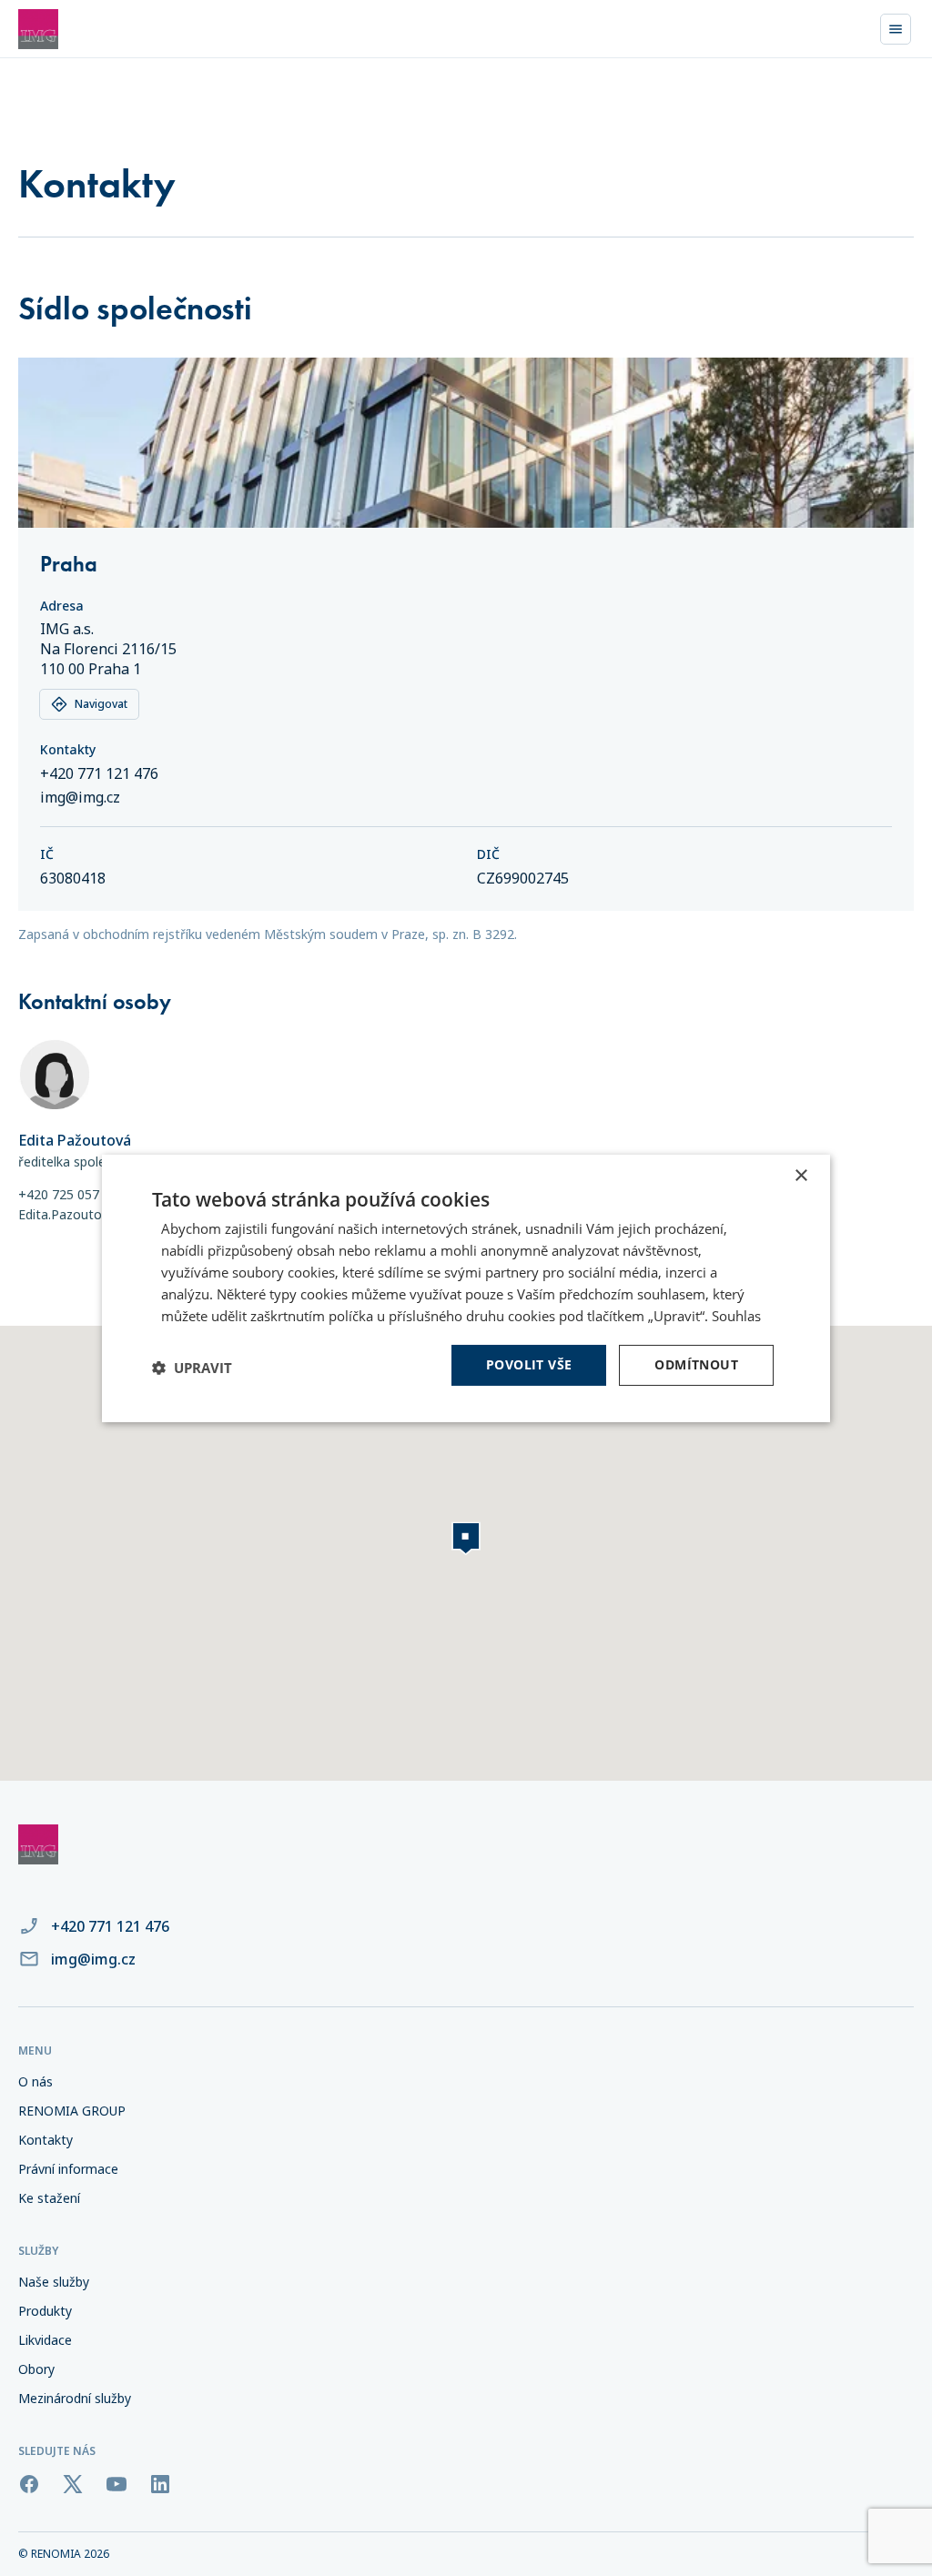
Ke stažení (49, 2198)
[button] (192, 1368)
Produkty (45, 2311)
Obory (36, 2369)
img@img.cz (80, 797)
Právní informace (68, 2169)
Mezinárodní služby (75, 2398)
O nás (35, 2081)
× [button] (800, 1175)
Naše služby (54, 2282)
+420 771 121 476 (99, 773)
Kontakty (46, 2140)
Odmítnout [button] (696, 1364)
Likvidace (45, 2340)
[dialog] (466, 1288)
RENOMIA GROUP (72, 2111)
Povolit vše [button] (529, 1364)
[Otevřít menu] (896, 29)
